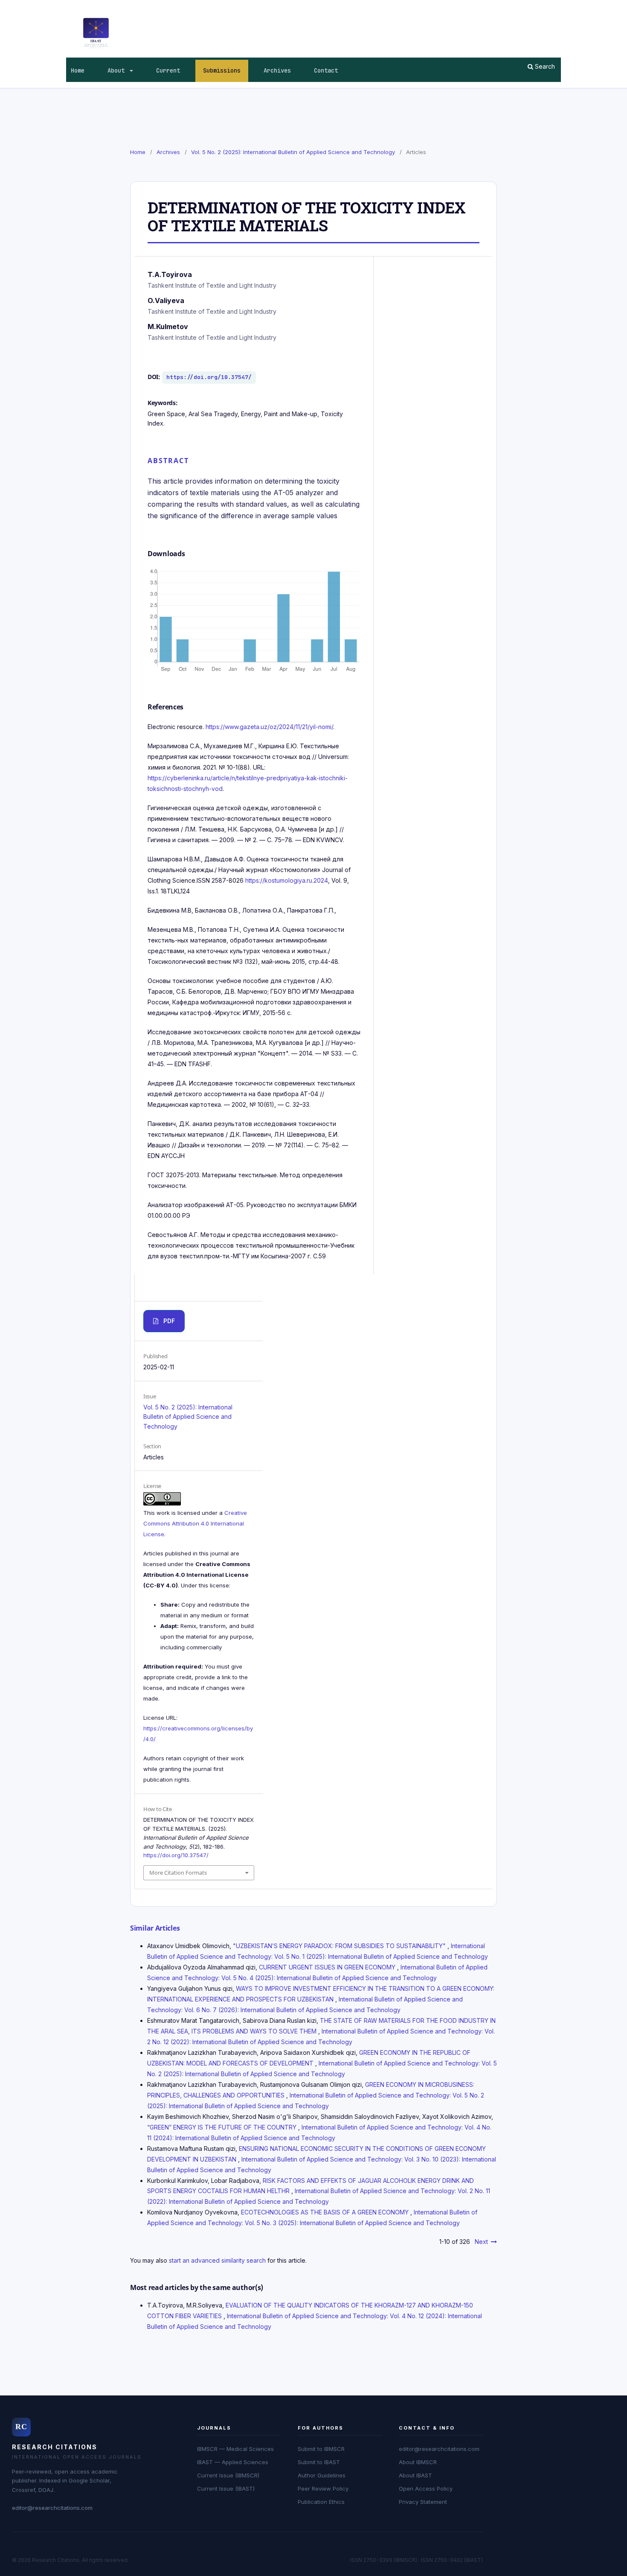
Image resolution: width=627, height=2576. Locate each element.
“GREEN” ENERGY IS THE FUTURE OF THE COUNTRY (223, 2127)
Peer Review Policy (323, 2488)
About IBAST (415, 2475)
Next (481, 2242)
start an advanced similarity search (217, 2260)
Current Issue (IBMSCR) (228, 2475)
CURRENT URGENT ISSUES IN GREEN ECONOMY (328, 1967)
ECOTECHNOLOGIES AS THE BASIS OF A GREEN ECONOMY (326, 2212)
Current (168, 70)
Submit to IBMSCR (321, 2449)
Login (554, 6)
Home (78, 70)
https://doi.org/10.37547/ (209, 377)
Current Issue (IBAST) (226, 2488)
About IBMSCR (418, 2462)
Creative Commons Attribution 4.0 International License (195, 1523)
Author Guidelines (322, 2475)
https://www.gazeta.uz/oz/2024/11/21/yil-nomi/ (269, 727)
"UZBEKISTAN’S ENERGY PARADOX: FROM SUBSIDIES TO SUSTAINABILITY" (340, 1946)
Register (525, 6)
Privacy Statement (423, 2502)
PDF (169, 1321)
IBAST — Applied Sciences (233, 2462)
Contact (326, 70)
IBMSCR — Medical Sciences (235, 2449)
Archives (277, 70)
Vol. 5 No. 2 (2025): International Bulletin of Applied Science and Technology (293, 152)
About (118, 70)
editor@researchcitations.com (52, 2508)
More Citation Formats (178, 1873)
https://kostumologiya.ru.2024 (287, 880)
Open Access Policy (426, 2488)
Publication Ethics (321, 2502)
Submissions (222, 70)
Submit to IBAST (319, 2462)
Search (544, 66)
